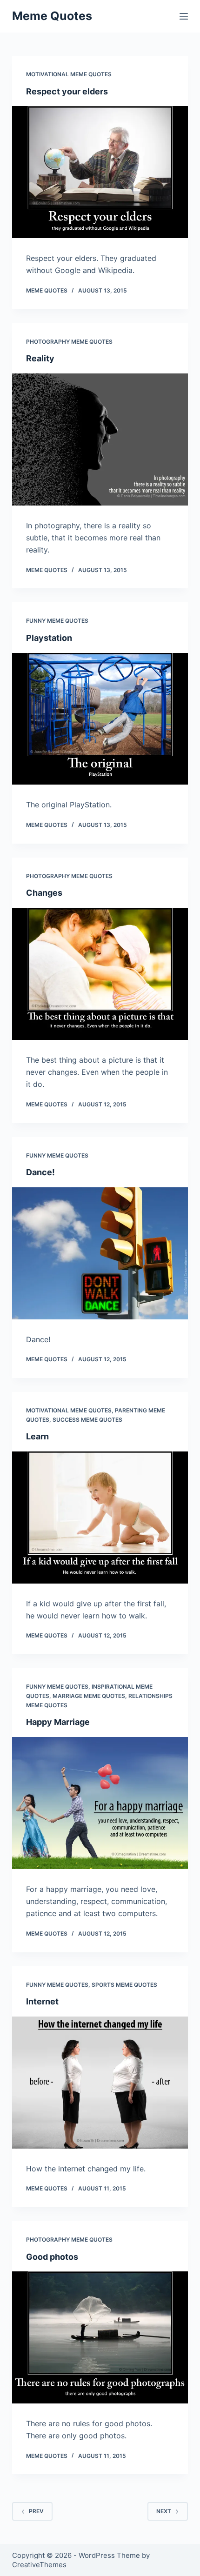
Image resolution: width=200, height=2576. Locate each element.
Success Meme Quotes (87, 1420)
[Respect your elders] (100, 172)
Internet (42, 2001)
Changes (44, 893)
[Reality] (100, 439)
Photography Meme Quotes (69, 342)
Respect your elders (67, 91)
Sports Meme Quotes (124, 1985)
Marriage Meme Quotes (89, 1696)
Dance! (40, 1172)
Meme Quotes (52, 16)
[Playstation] (100, 719)
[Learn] (100, 1518)
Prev (36, 2511)
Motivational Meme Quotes (69, 74)
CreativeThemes (39, 2565)
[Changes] (100, 974)
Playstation (49, 638)
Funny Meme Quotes (57, 621)
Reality (40, 358)
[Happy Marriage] (100, 1803)
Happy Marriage (58, 1722)
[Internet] (100, 2083)
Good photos (52, 2257)
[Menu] (184, 16)
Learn (37, 1436)
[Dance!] (100, 1253)
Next (164, 2511)
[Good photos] (100, 2337)
